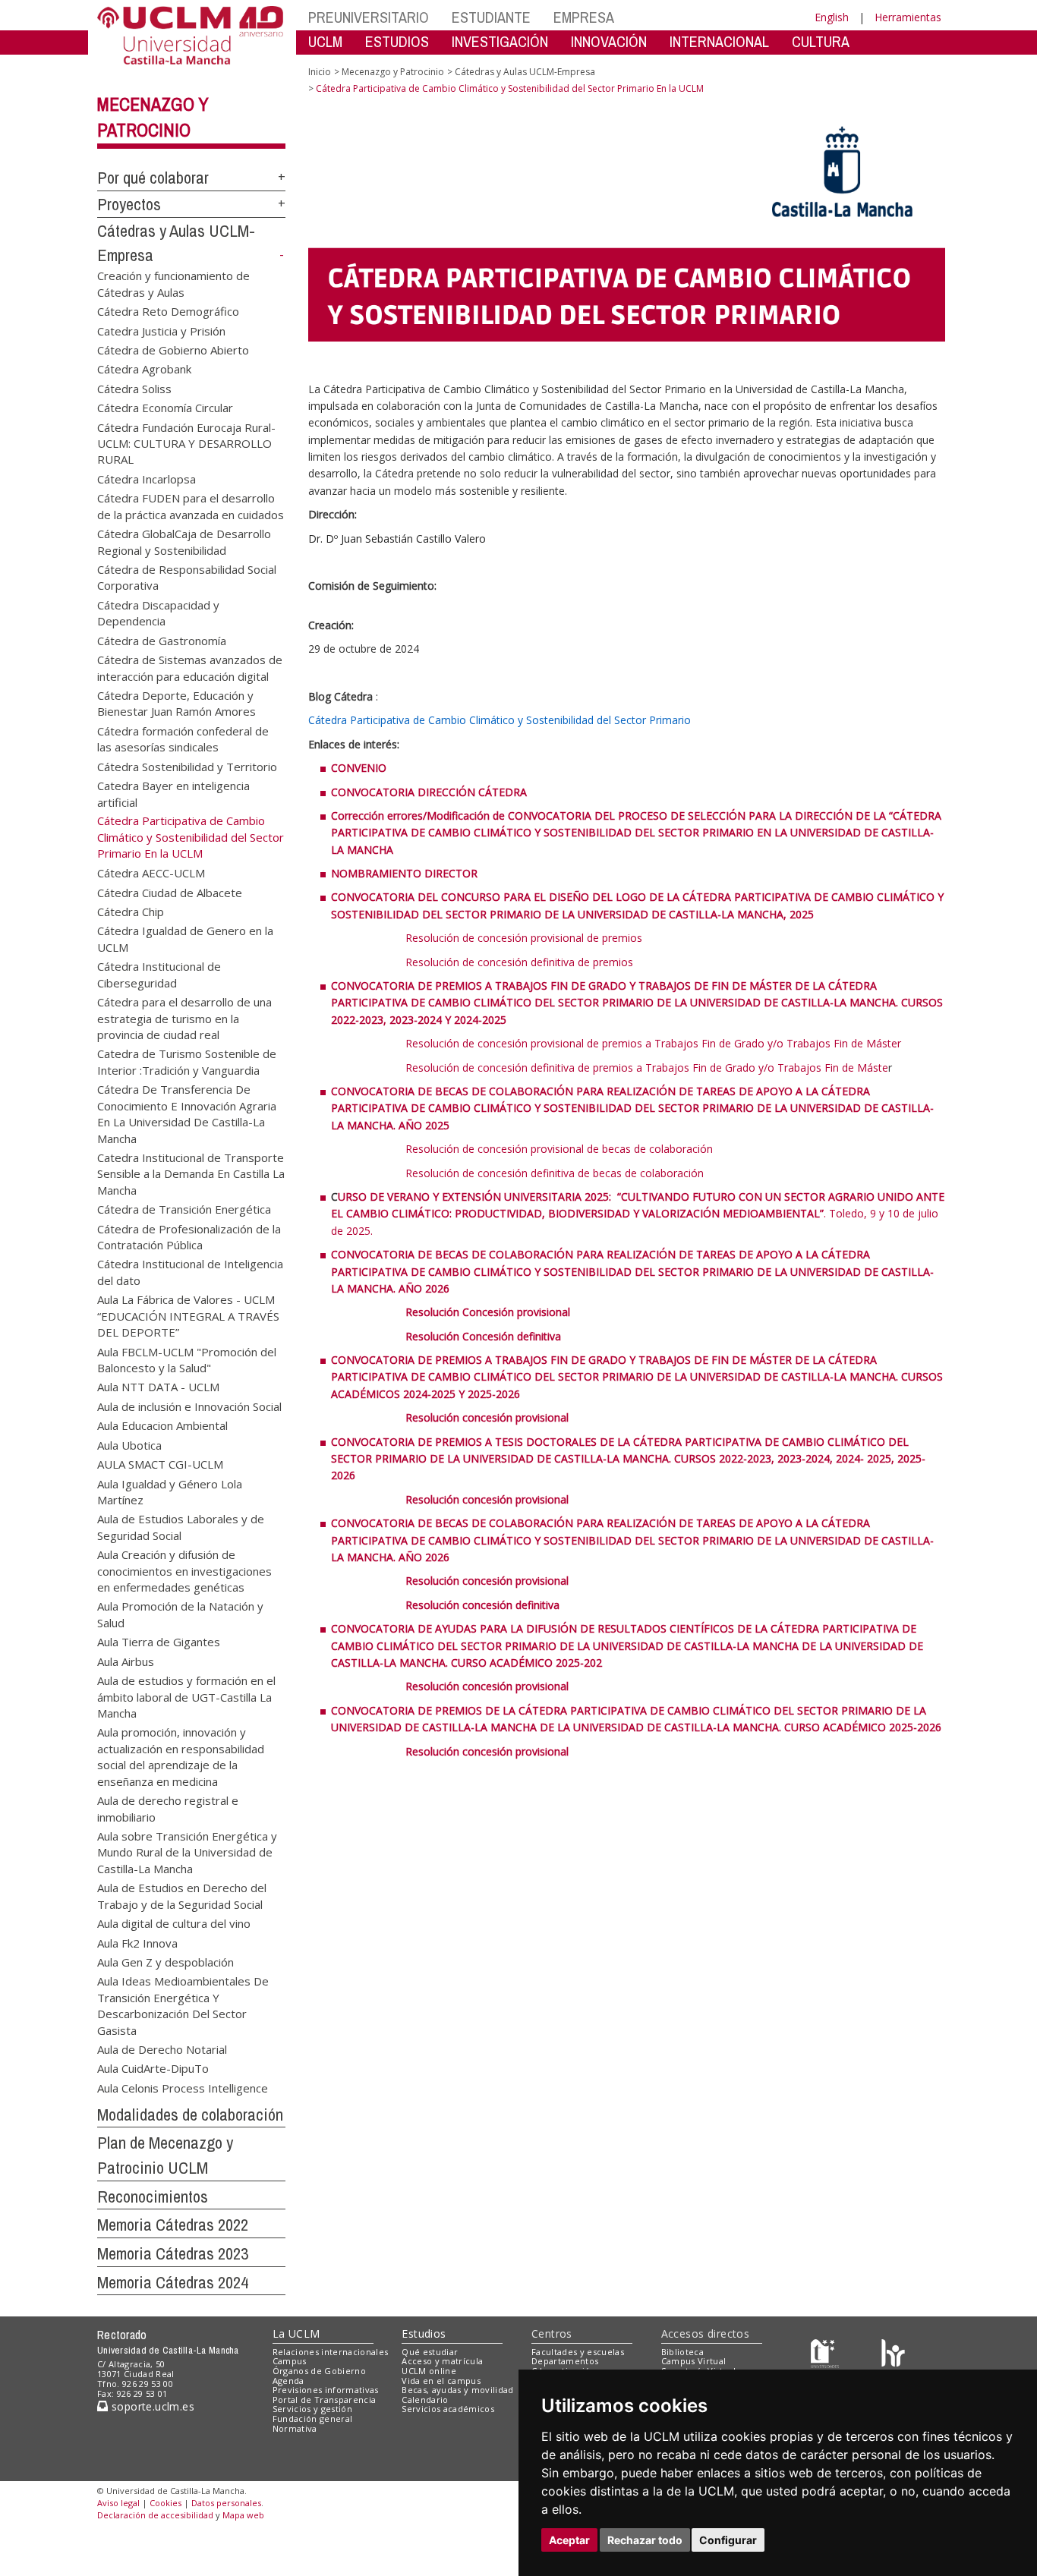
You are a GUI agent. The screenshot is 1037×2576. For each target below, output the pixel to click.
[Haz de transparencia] (825, 2355)
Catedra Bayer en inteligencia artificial (173, 794)
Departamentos (565, 2361)
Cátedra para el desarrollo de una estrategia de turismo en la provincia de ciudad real (184, 1018)
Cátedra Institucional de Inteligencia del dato (190, 1272)
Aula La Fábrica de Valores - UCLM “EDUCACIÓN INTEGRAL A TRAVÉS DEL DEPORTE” (188, 1315)
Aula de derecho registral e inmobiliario (168, 1808)
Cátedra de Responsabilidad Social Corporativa (187, 577)
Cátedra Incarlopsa (147, 478)
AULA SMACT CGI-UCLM (160, 1464)
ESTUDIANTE (491, 17)
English (832, 17)
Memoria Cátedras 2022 (173, 2225)
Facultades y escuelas (578, 2352)
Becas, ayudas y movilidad (457, 2390)
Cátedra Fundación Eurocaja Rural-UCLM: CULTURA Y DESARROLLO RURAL (186, 443)
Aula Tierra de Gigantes (159, 1642)
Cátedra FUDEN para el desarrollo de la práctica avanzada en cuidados (191, 506)
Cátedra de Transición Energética (184, 1209)
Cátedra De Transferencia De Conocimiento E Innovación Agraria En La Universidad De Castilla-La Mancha (187, 1113)
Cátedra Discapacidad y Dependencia (158, 612)
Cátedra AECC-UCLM (151, 873)
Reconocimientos (153, 2197)
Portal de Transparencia (325, 2400)
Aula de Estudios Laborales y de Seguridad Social (181, 1527)
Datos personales (226, 2503)
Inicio (320, 72)
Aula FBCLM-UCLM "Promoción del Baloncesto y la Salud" (187, 1359)
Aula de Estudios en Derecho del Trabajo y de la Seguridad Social (182, 1896)
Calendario (425, 2400)
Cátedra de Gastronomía (162, 640)
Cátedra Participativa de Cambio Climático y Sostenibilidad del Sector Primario (500, 720)
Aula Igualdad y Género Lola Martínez (170, 1491)
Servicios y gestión (312, 2409)
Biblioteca (682, 2352)
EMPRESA (584, 17)
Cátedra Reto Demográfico (168, 311)
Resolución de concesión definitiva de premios (519, 962)
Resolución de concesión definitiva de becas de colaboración (555, 1173)
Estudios (424, 2334)
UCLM (325, 41)
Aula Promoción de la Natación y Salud (180, 1614)
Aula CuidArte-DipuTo (153, 2068)
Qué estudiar (430, 2352)
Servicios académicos (448, 2409)
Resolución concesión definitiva (482, 1605)
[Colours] (893, 2355)
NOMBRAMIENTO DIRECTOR (404, 873)
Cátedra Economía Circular (165, 408)
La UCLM (296, 2334)
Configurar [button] (728, 2540)
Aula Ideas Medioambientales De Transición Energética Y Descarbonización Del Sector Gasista (183, 2005)
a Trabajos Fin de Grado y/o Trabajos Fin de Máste (762, 1068)
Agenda (288, 2381)
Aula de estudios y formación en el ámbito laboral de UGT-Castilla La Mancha (186, 1696)
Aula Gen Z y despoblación (165, 1961)
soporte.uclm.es (151, 2406)
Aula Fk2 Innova (137, 1942)
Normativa (295, 2428)
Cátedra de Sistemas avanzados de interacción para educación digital (190, 668)
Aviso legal (118, 2503)
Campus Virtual (694, 2361)
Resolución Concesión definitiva (483, 1336)
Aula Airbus (126, 1661)
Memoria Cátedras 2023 (173, 2253)
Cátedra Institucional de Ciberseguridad (159, 974)
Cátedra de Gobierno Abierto (173, 349)
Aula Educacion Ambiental (162, 1425)
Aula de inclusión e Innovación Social (189, 1406)
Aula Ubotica (129, 1444)
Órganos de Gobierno (319, 2371)
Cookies (165, 2503)
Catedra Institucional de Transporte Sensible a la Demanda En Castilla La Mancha (191, 1173)
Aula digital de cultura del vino (174, 1923)
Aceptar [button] (569, 2540)
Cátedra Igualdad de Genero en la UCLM (185, 938)
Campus (290, 2361)
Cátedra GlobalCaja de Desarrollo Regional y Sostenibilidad (184, 542)
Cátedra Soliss (134, 388)
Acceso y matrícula (442, 2361)
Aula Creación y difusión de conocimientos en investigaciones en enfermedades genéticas (184, 1570)
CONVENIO (359, 768)
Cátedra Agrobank (144, 369)
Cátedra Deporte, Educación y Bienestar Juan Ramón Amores (177, 702)
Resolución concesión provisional (489, 1417)
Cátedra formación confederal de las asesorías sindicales (183, 738)
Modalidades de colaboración (190, 2115)
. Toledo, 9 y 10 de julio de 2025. (638, 1214)
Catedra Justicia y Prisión (161, 330)
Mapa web (243, 2515)
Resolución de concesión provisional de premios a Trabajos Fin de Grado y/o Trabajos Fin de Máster (653, 1043)
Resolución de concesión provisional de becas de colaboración (559, 1149)
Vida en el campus (441, 2381)
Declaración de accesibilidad (155, 2515)
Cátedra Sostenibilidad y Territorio (187, 766)
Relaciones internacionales (331, 2352)
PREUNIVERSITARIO (369, 17)
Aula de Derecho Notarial (162, 2049)
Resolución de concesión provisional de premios (524, 938)
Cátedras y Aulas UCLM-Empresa (525, 72)
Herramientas (908, 17)
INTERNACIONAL (719, 41)
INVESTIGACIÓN (500, 41)
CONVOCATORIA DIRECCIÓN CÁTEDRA (429, 792)
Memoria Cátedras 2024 (173, 2282)
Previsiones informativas (326, 2390)
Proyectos (129, 204)
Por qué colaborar (153, 178)
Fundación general (313, 2419)
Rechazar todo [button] (645, 2540)
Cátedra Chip (131, 912)
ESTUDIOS (397, 41)
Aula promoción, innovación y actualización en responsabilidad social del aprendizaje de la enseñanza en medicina (181, 1756)
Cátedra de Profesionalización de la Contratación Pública (189, 1236)
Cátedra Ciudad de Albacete (170, 892)
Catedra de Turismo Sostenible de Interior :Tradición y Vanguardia (187, 1061)
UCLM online (429, 2371)
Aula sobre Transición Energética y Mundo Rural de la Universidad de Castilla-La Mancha (187, 1852)
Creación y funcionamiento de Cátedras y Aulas (173, 283)
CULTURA (821, 41)
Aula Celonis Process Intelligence (183, 2087)
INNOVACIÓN (609, 41)
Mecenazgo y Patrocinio (393, 72)
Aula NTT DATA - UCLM (158, 1387)
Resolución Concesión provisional (488, 1312)
